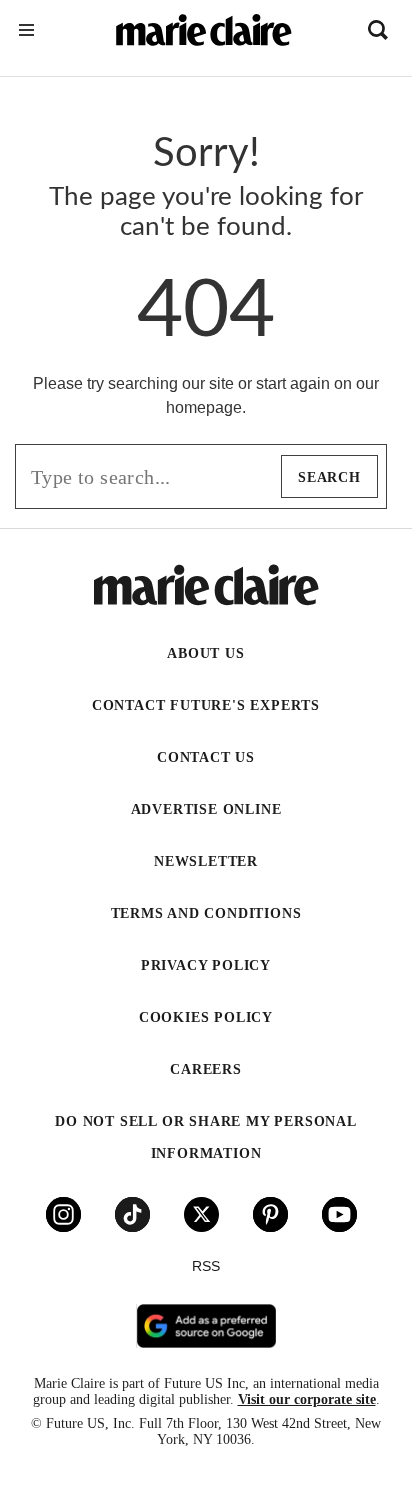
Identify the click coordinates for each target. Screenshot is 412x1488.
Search (329, 477)
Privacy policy (206, 965)
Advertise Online (206, 809)
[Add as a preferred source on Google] (206, 1326)
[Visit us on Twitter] (201, 1214)
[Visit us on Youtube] (339, 1214)
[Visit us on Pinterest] (270, 1214)
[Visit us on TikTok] (132, 1214)
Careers (206, 1069)
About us (205, 653)
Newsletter (206, 861)
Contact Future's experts (206, 705)
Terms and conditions (206, 913)
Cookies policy (206, 1017)
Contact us (206, 757)
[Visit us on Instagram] (63, 1214)
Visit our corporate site (307, 1399)
